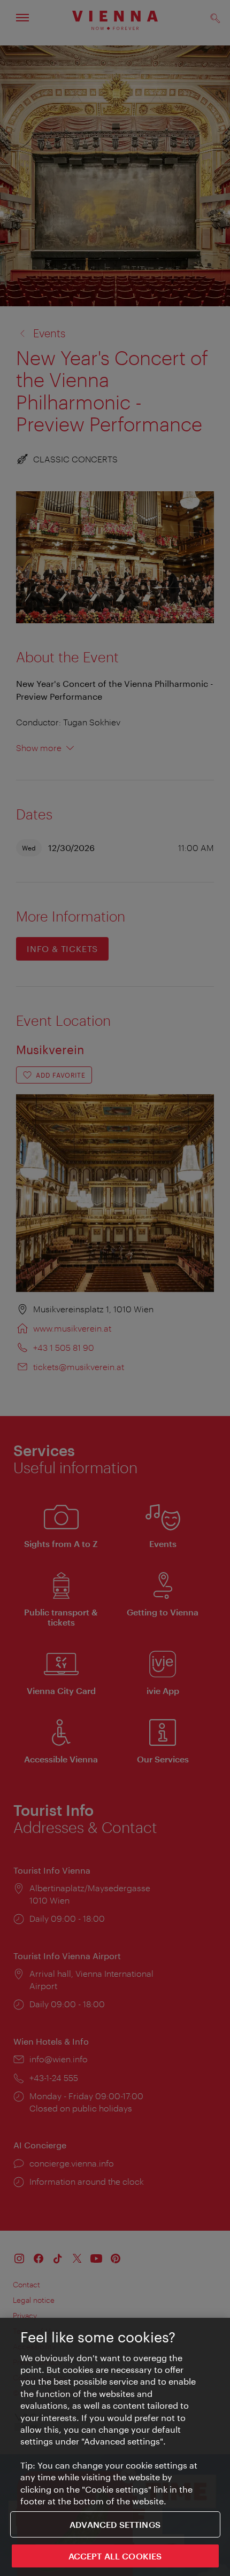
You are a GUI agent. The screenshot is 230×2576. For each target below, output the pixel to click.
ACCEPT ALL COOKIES (115, 2556)
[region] (115, 2447)
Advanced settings (115, 2524)
